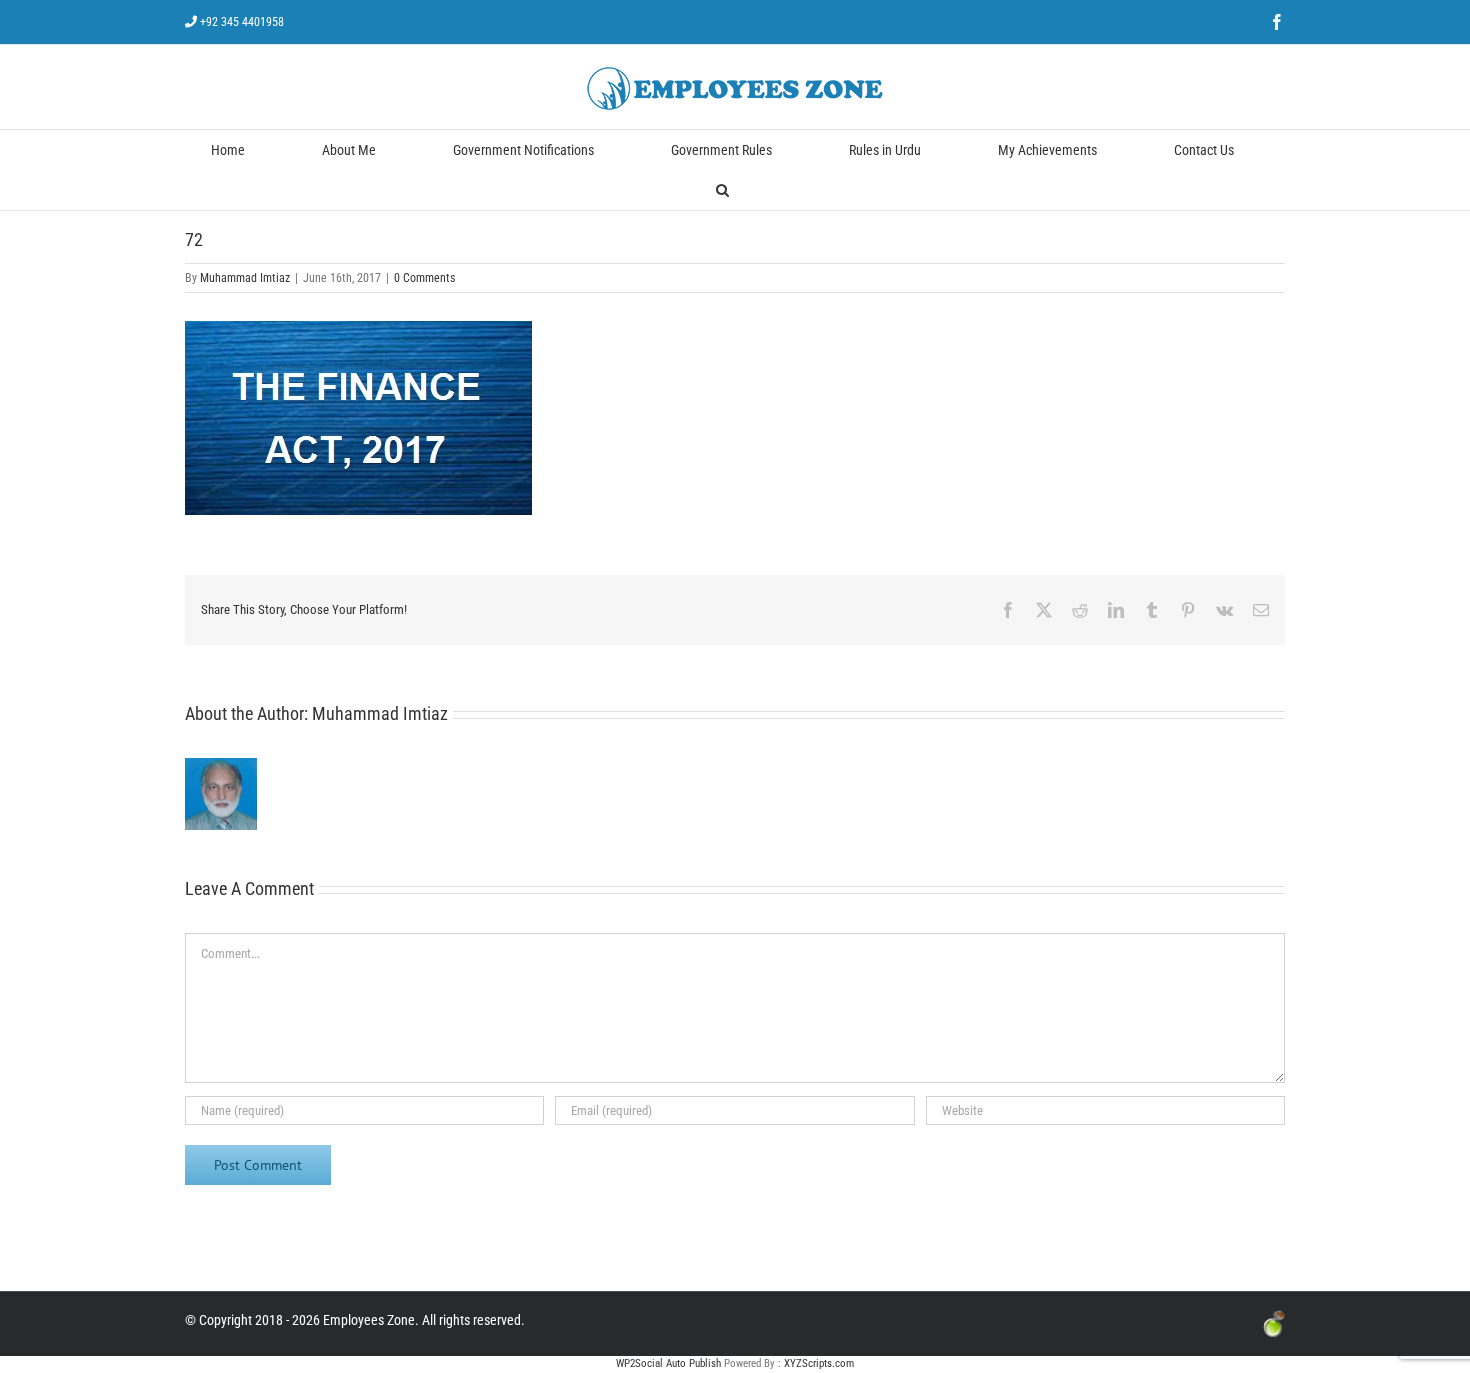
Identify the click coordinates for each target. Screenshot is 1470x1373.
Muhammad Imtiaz (245, 278)
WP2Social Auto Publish (668, 1363)
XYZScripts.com (819, 1363)
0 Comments (424, 278)
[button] (722, 190)
